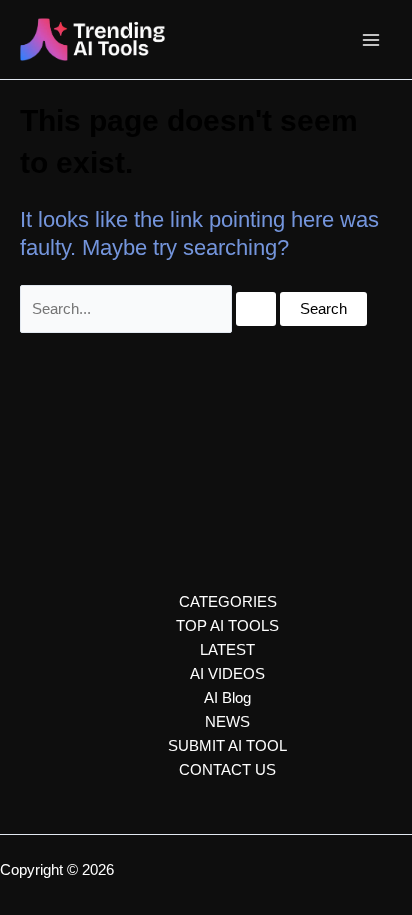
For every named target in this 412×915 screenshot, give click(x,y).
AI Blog (227, 698)
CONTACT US (227, 770)
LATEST (227, 650)
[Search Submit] (256, 309)
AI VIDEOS (227, 674)
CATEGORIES (228, 602)
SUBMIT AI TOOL (227, 746)
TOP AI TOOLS (227, 626)
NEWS (227, 722)
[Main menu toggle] (371, 40)
